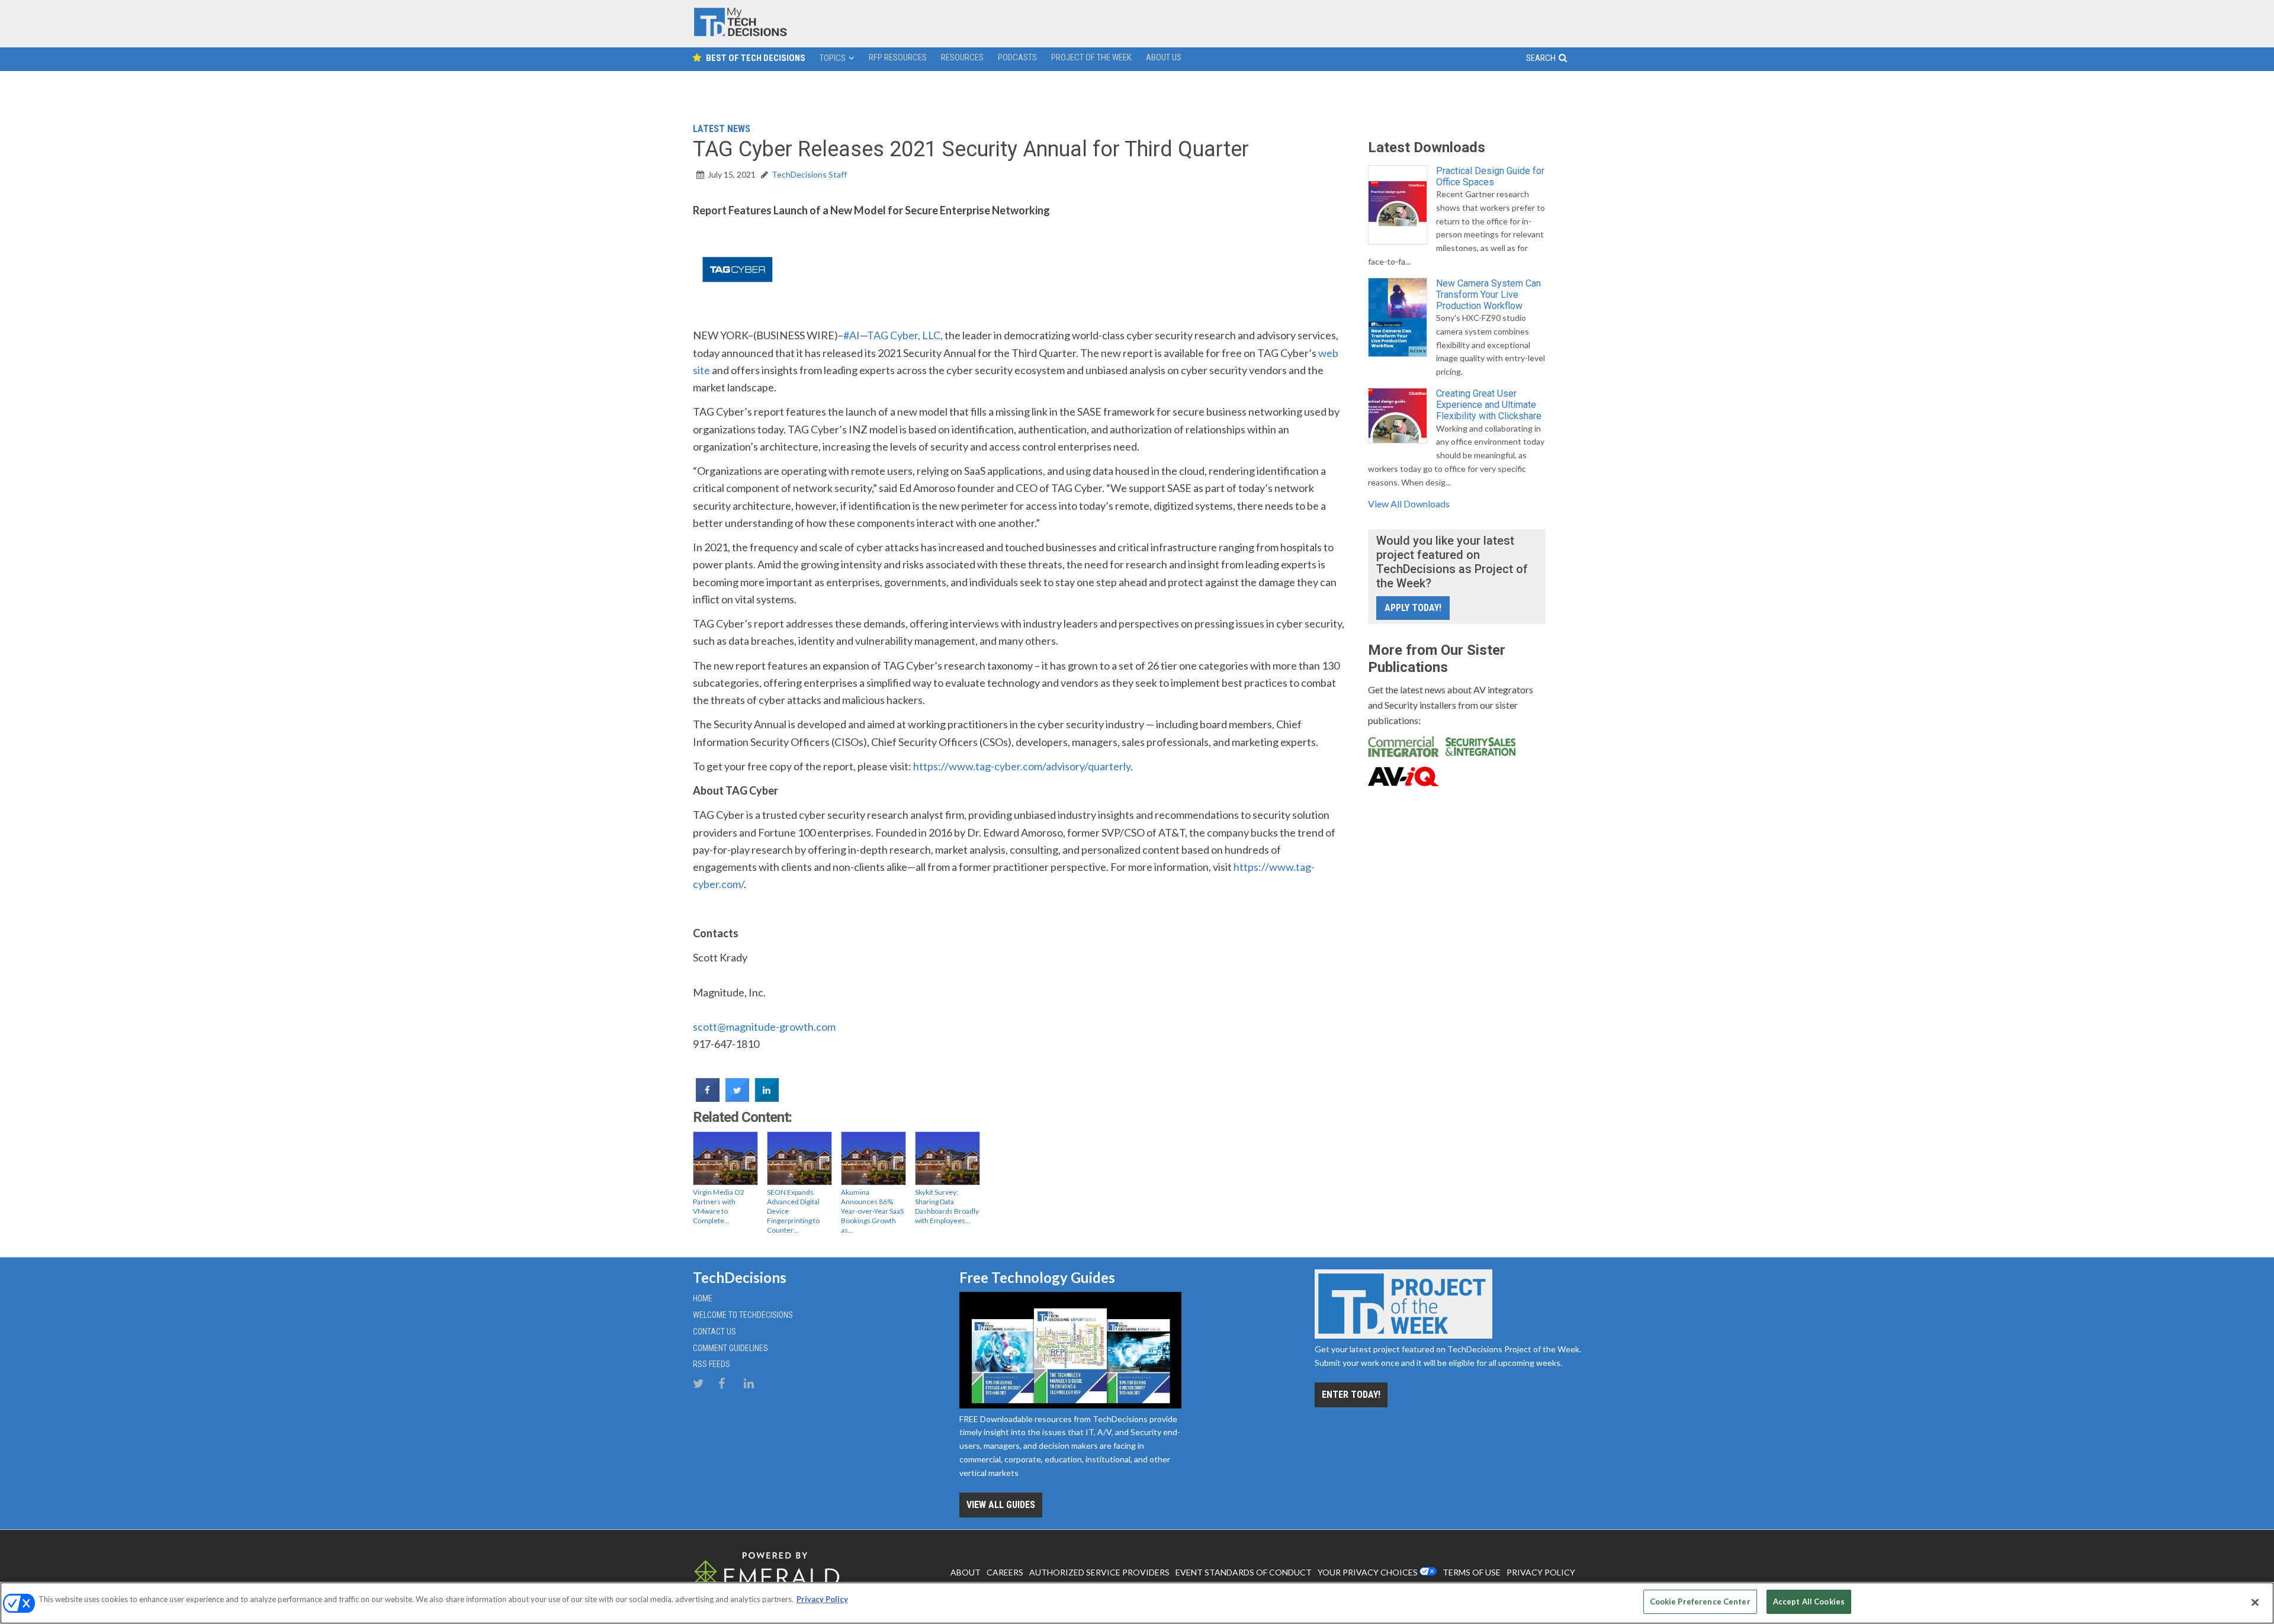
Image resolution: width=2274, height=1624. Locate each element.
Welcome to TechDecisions (743, 1315)
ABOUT (966, 1572)
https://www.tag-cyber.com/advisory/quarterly (1022, 766)
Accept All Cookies (1809, 1602)
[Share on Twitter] (737, 1098)
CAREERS (1005, 1572)
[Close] (2255, 1602)
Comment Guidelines (730, 1348)
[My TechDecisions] (740, 33)
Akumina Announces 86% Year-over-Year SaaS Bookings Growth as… (872, 1211)
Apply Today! (1413, 608)
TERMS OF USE (1472, 1572)
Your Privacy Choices (1368, 1572)
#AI (852, 335)
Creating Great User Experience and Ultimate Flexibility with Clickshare (1489, 405)
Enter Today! (1351, 1395)
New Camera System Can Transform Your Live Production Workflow (1488, 295)
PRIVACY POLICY (1541, 1572)
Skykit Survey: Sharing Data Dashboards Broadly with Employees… (947, 1206)
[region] (1137, 1603)
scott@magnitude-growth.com (764, 1027)
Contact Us (714, 1332)
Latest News (722, 129)
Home (703, 1298)
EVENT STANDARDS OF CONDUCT (1244, 1572)
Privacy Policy (822, 1599)
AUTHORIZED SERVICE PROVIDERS (1099, 1572)
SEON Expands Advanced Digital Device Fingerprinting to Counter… (793, 1211)
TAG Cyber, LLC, (905, 335)
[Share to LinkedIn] (767, 1098)
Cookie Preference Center (1700, 1602)
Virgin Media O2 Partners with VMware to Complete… (719, 1206)
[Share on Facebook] (708, 1098)
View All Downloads (1409, 504)
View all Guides (1001, 1505)
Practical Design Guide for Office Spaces (1490, 176)
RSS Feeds (712, 1364)
